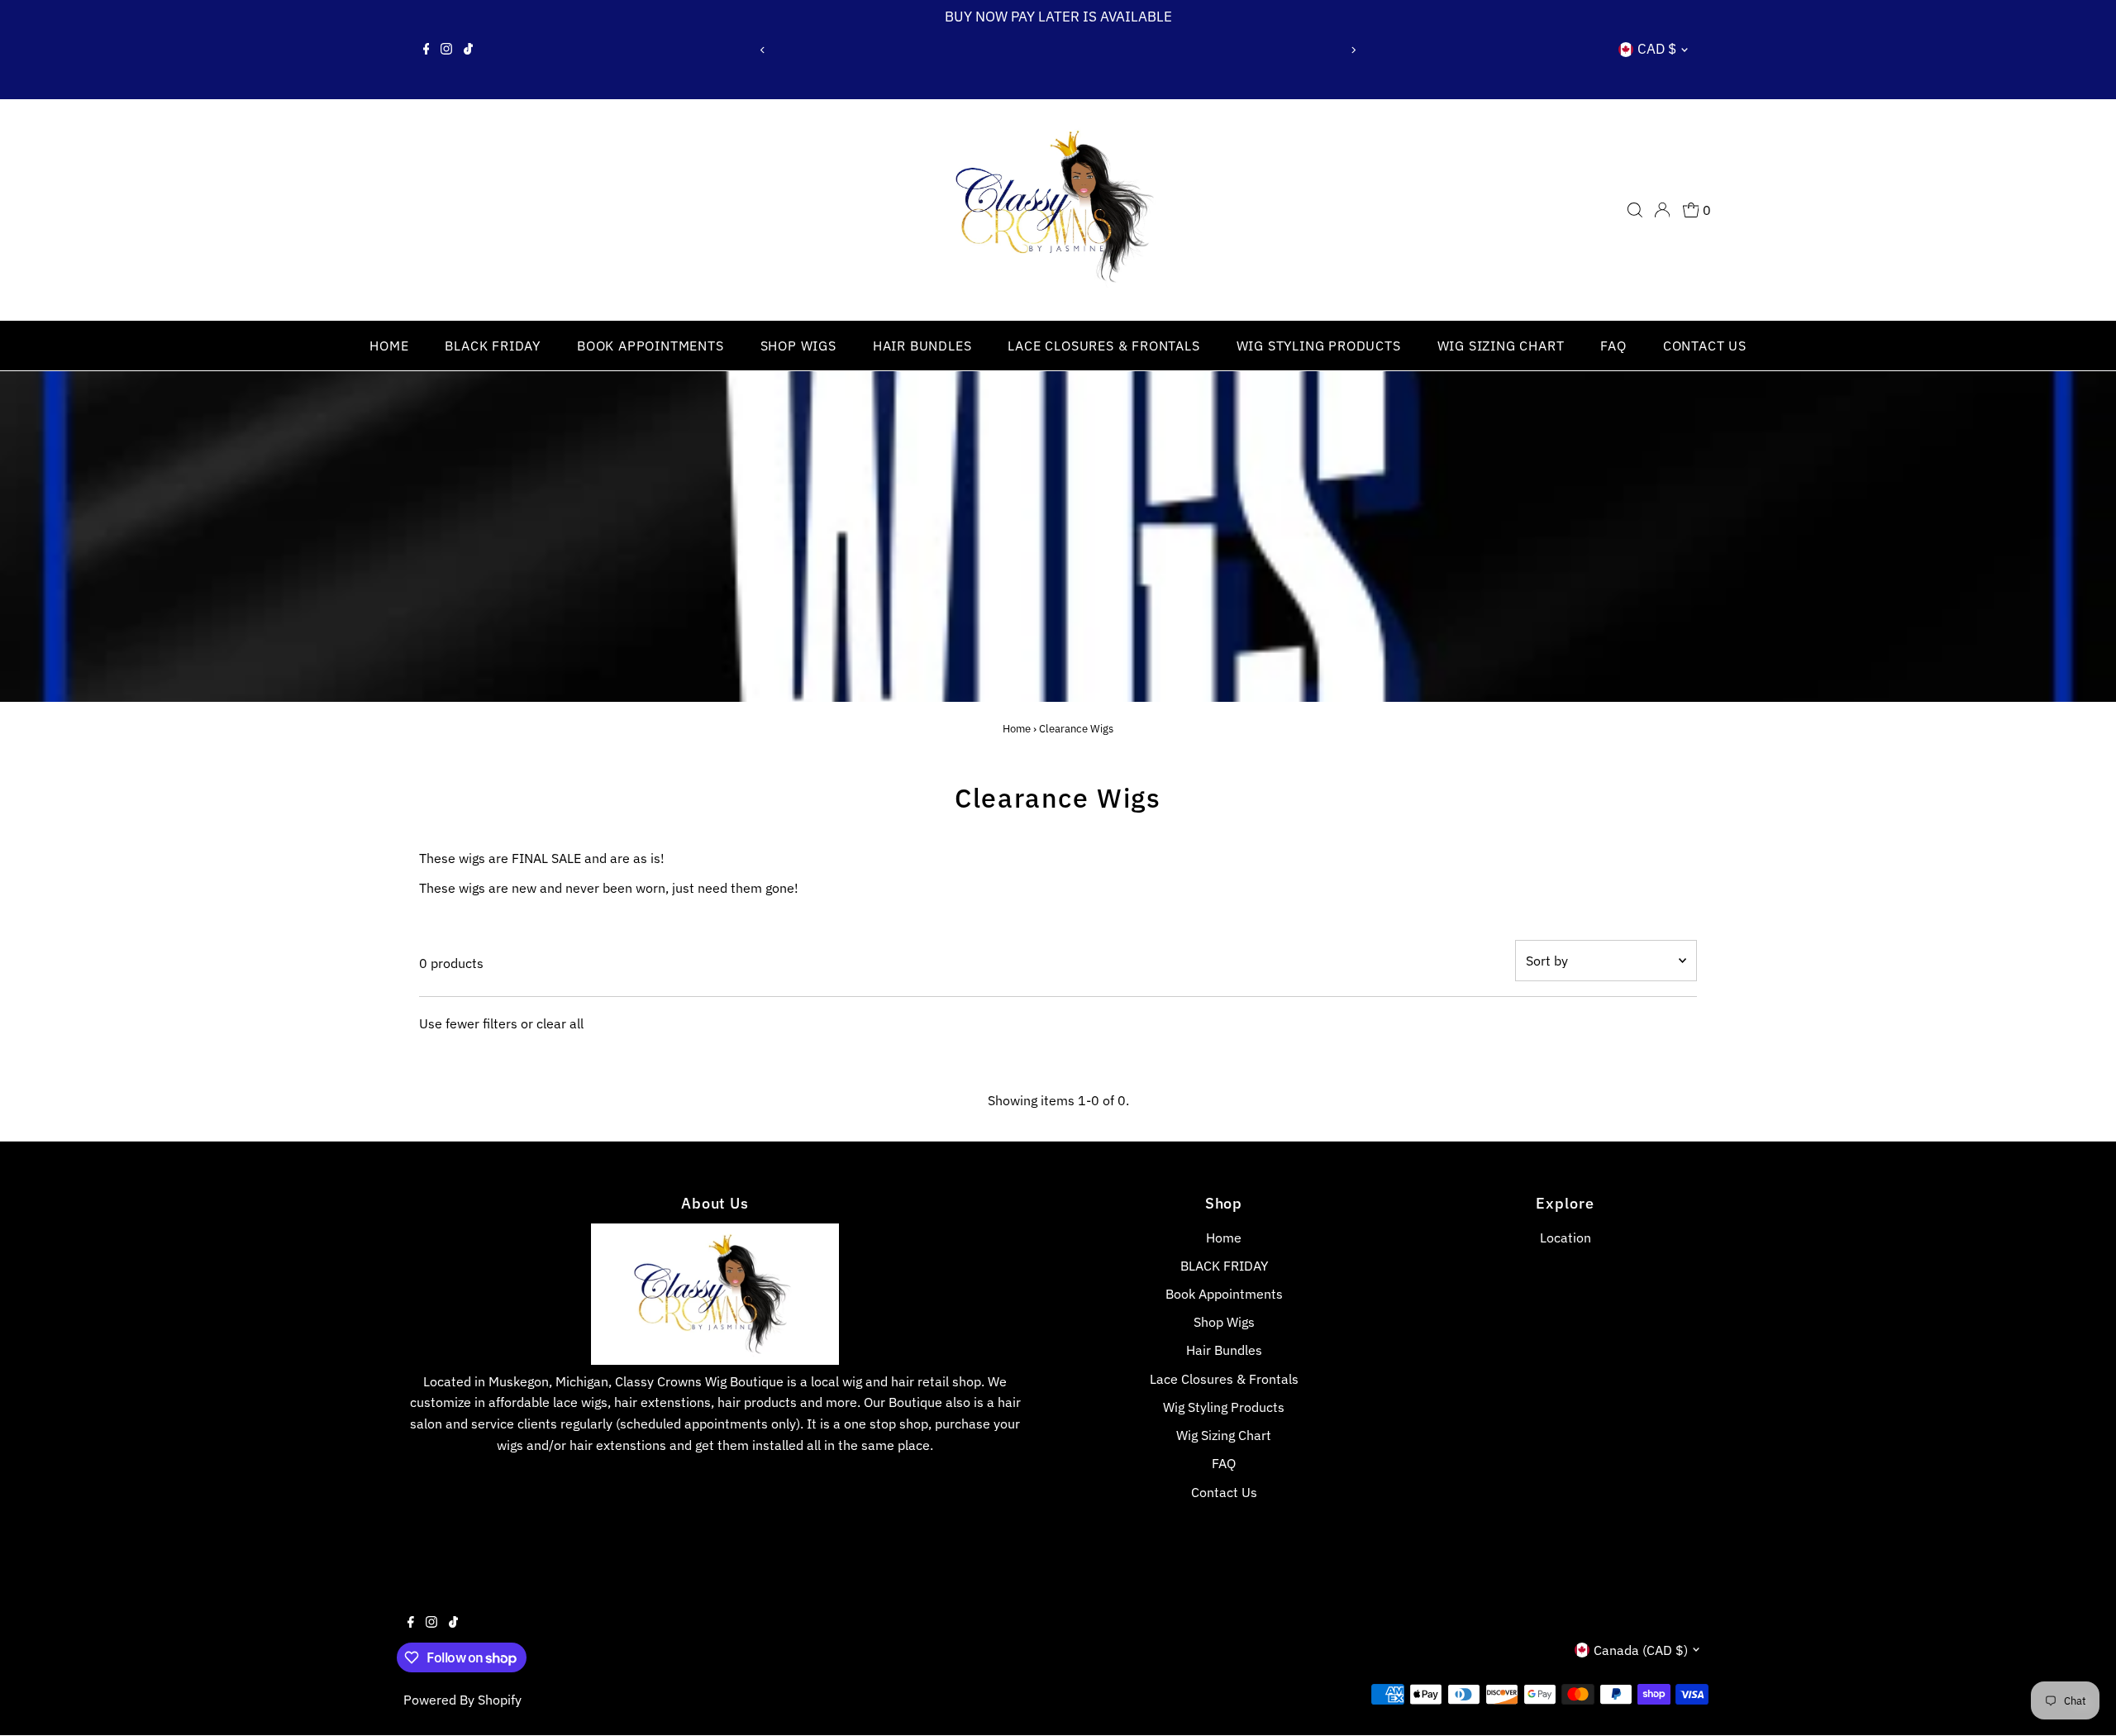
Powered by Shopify (462, 1700)
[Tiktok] (468, 50)
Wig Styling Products (1319, 346)
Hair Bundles (922, 346)
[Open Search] (1635, 210)
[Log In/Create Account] (1662, 210)
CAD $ (1657, 49)
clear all (560, 1023)
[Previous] (763, 50)
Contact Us (1705, 346)
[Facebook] (427, 50)
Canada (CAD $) (1641, 1650)
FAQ (1613, 346)
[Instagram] (446, 50)
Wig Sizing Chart (1501, 346)
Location (1566, 1238)
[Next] (1353, 50)
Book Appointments (651, 346)
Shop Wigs (798, 346)
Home (389, 346)
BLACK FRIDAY (493, 346)
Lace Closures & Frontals (1103, 346)
